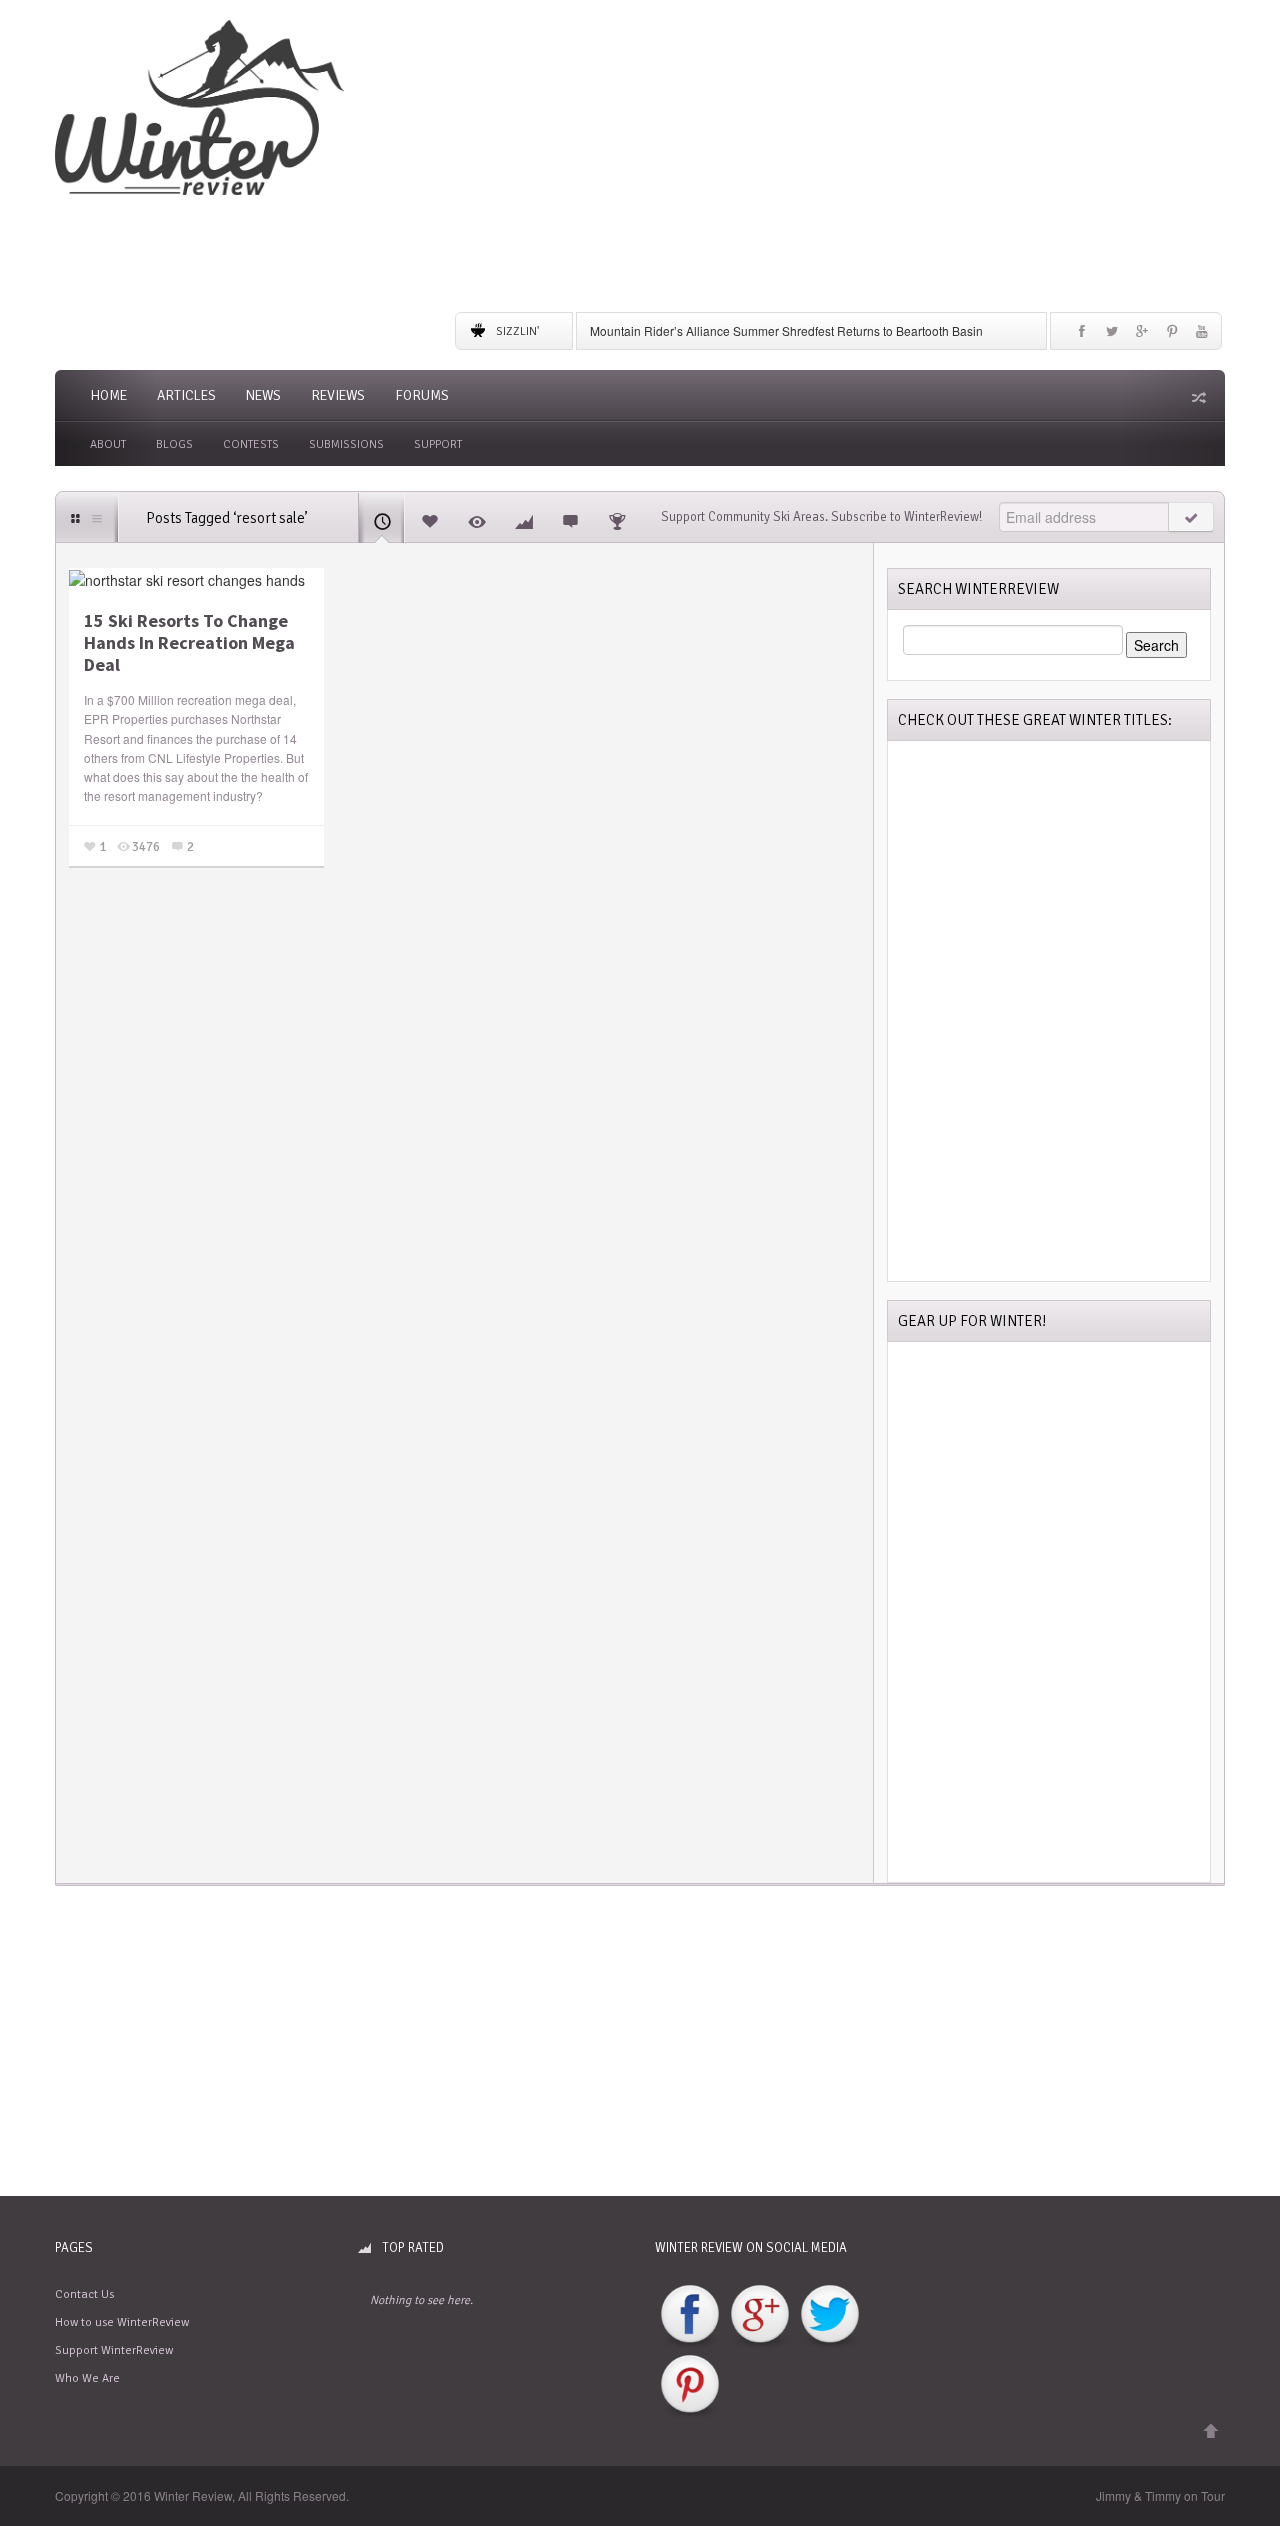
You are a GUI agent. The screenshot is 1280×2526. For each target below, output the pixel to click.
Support (438, 444)
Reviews (338, 395)
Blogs (174, 444)
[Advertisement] (840, 160)
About (108, 444)
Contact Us (84, 2294)
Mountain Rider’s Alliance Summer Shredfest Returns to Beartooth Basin (786, 330)
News (263, 395)
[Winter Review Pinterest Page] (690, 2385)
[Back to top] (1211, 2431)
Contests (251, 444)
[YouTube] (1202, 336)
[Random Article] (1197, 397)
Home (108, 395)
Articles (186, 395)
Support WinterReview (114, 2350)
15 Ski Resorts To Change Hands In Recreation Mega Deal (189, 642)
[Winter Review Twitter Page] (830, 2315)
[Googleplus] (1142, 336)
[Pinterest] (1172, 336)
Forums (422, 395)
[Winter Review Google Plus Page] (760, 2315)
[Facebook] (1082, 336)
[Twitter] (1112, 336)
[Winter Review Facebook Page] (690, 2315)
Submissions (346, 444)
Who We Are (87, 2378)
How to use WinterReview (122, 2322)
